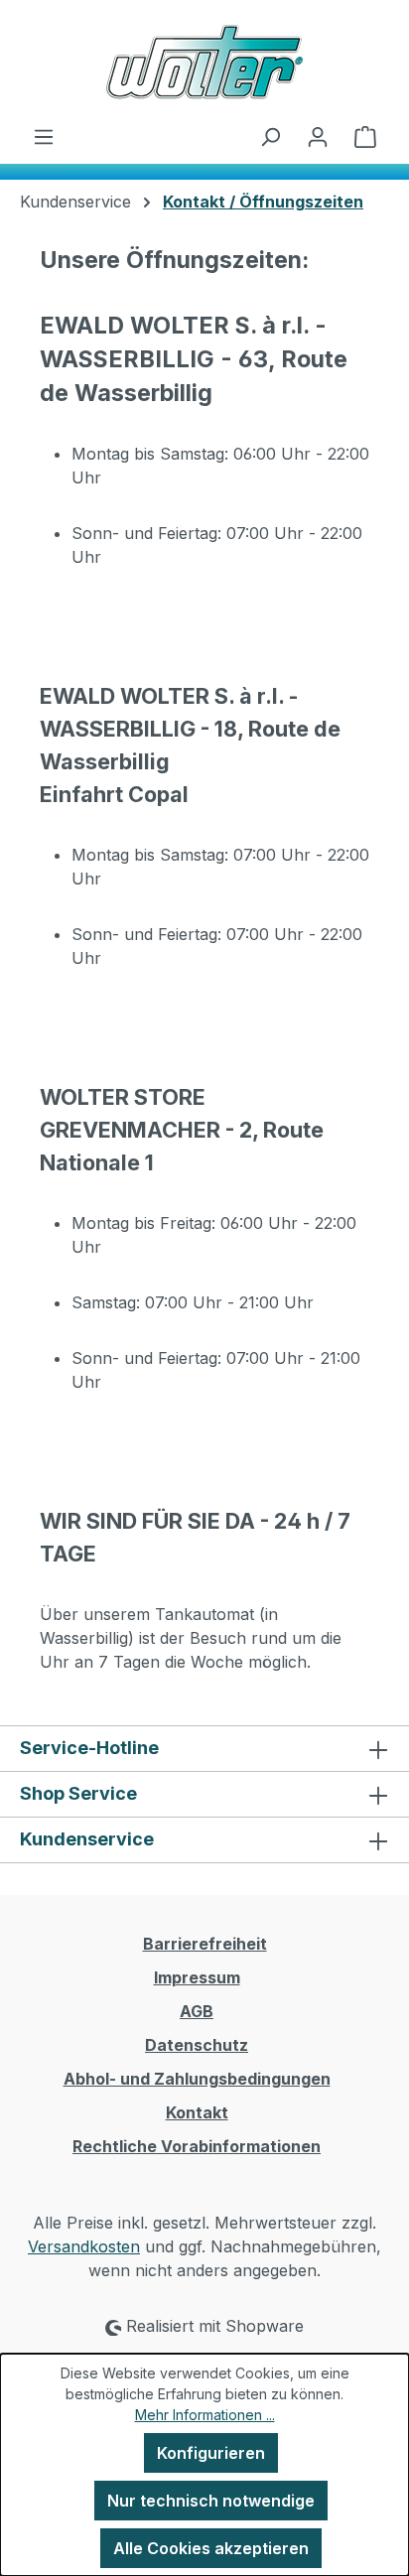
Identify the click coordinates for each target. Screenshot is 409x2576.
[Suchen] (270, 136)
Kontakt (197, 2112)
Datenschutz (197, 2045)
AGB (197, 2011)
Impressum (197, 1977)
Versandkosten (84, 2246)
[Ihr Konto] (318, 136)
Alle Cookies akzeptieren (211, 2548)
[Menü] (44, 136)
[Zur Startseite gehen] (204, 62)
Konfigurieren (211, 2453)
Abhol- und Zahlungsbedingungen (197, 2079)
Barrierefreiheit (205, 1944)
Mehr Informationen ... (205, 2415)
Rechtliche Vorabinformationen (197, 2146)
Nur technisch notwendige (211, 2501)
